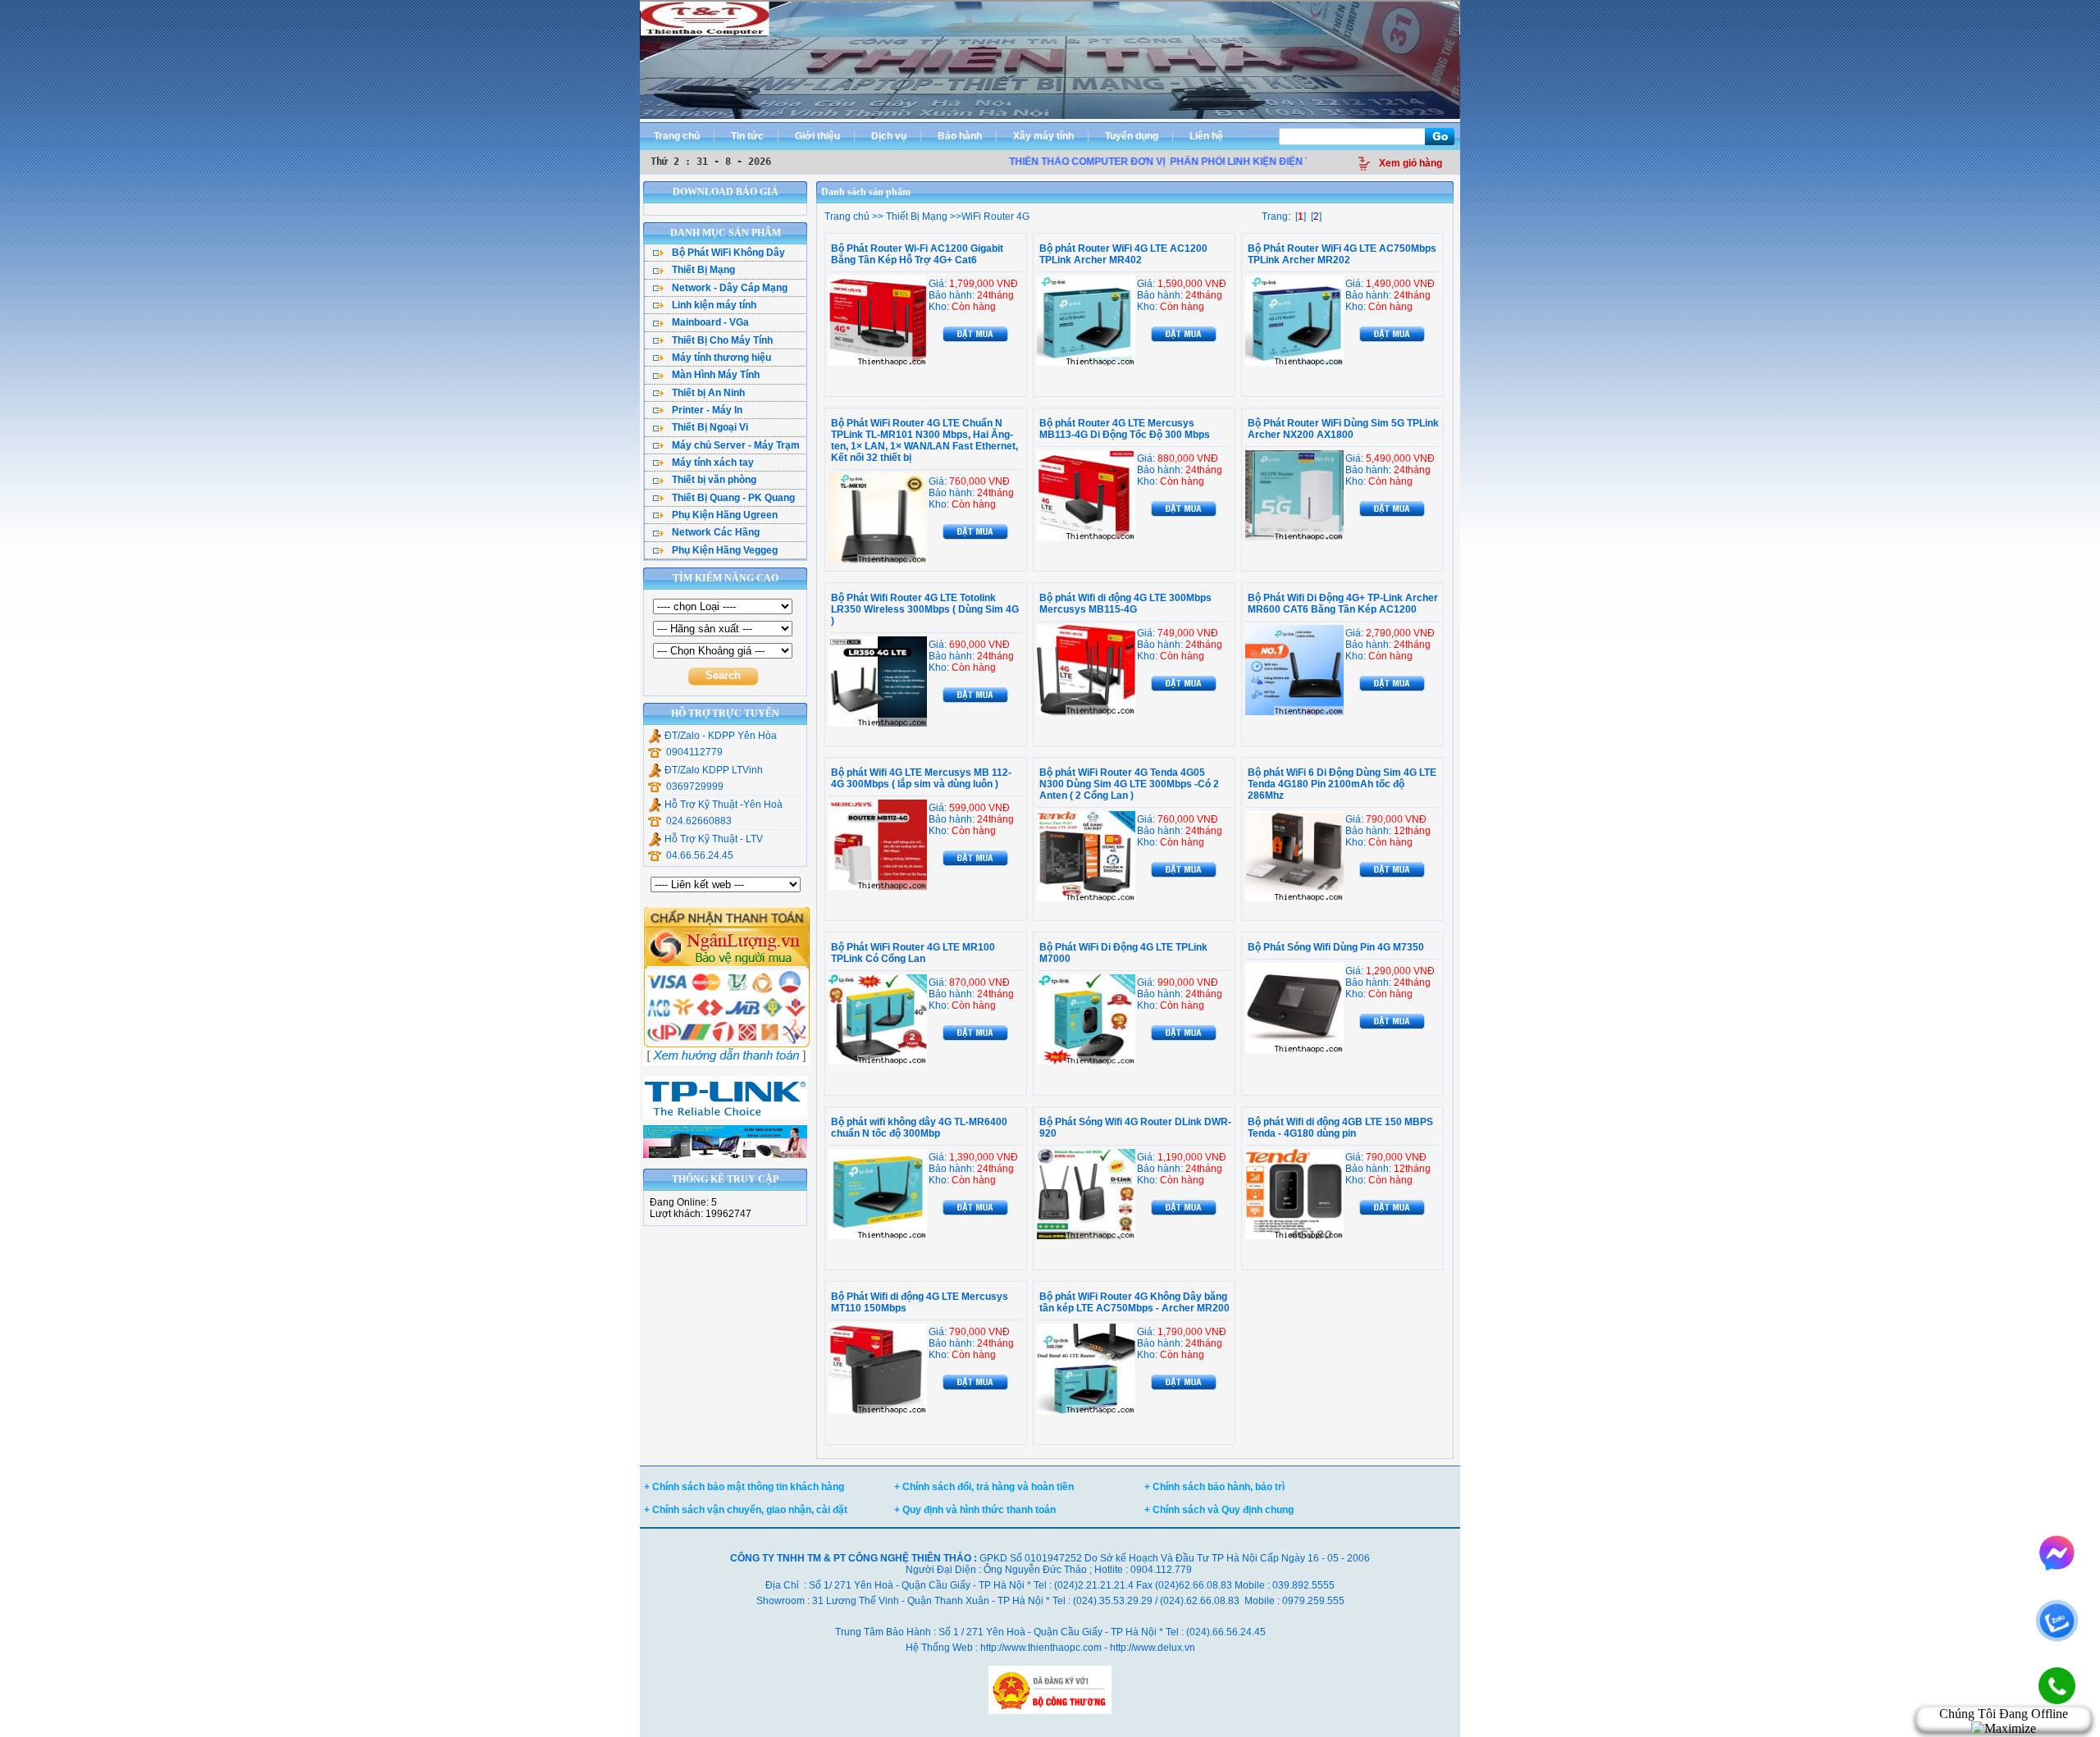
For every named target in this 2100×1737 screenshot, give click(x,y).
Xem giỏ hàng (1411, 163)
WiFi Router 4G (995, 217)
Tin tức (747, 136)
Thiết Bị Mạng (915, 217)
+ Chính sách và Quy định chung (1219, 1510)
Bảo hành (960, 136)
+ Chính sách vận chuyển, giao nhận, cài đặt (746, 1510)
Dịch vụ (889, 136)
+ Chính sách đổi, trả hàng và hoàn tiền (984, 1487)
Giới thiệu (817, 136)
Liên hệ (1206, 136)
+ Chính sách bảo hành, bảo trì (1214, 1487)
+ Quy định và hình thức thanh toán (975, 1510)
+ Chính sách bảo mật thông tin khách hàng (744, 1487)
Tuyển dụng (1132, 136)
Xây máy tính (1043, 136)
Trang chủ (677, 136)
